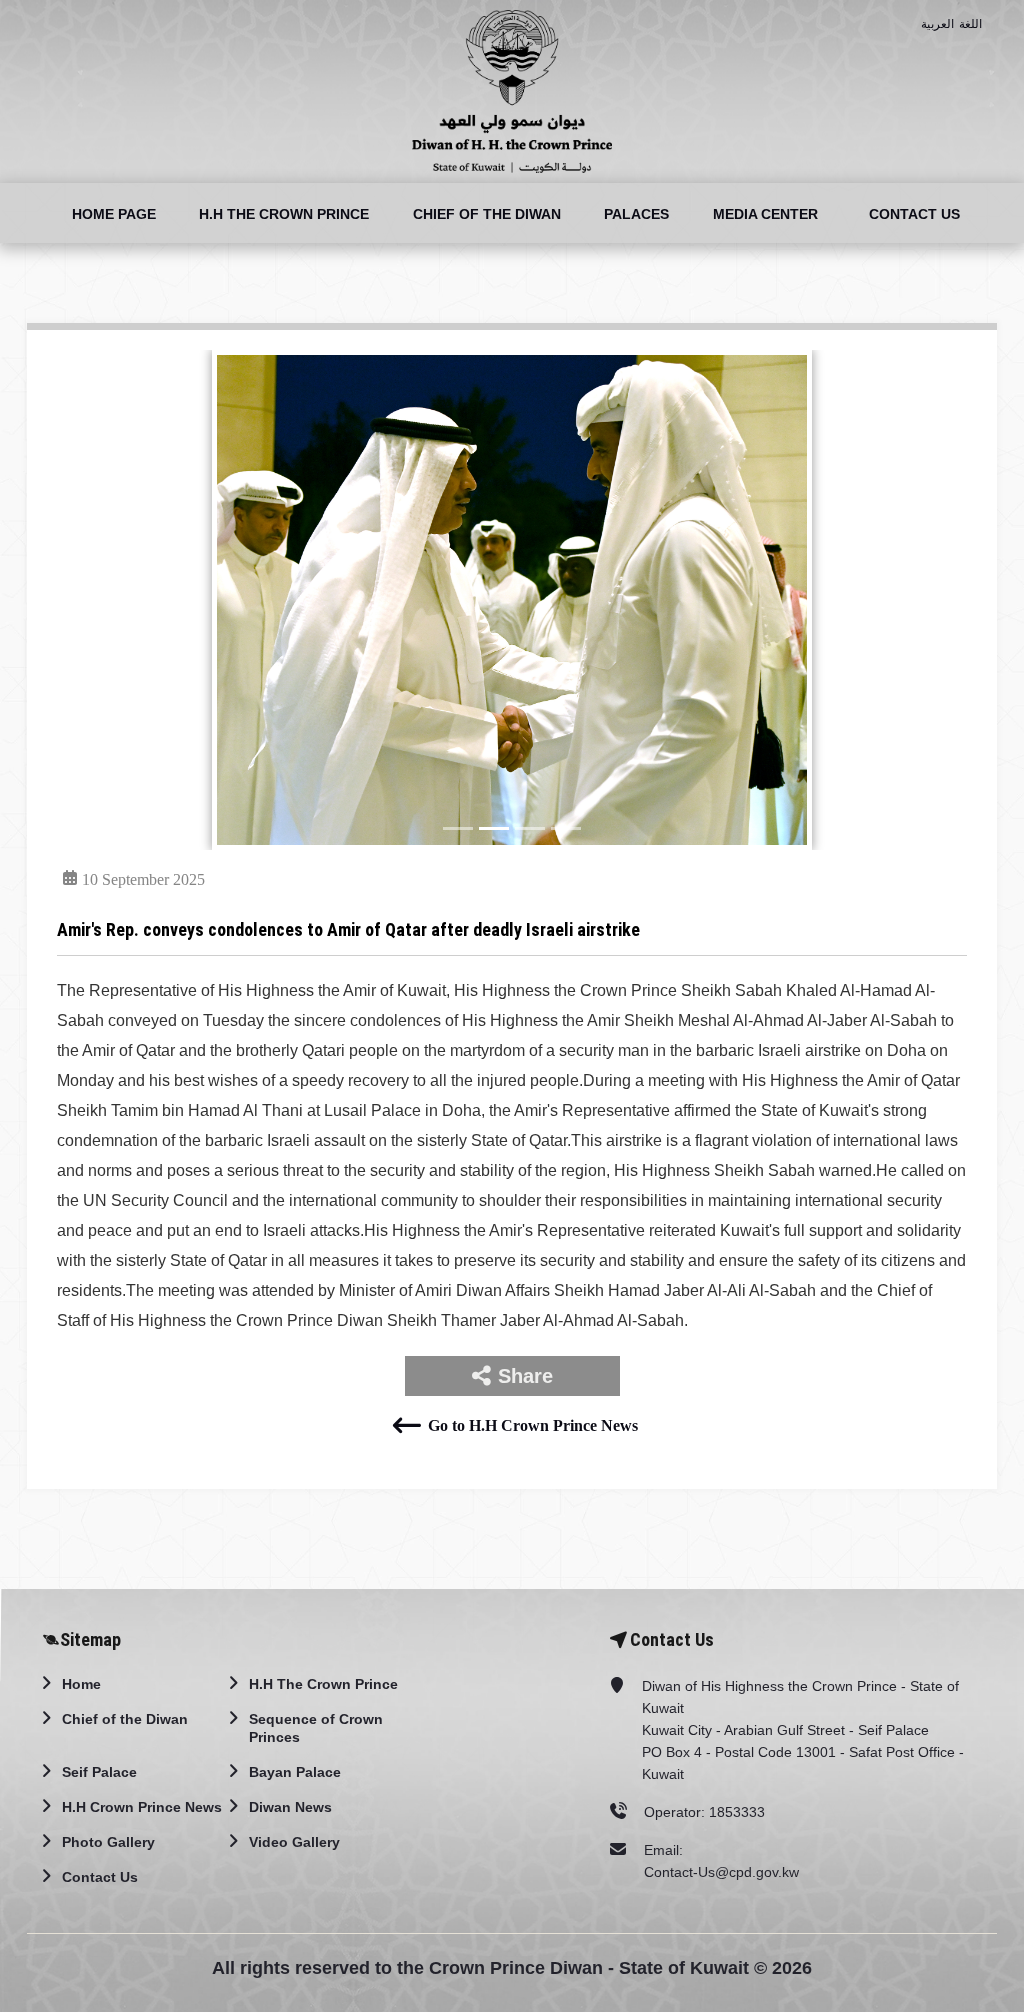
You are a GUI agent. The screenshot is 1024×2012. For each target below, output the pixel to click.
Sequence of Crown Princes (316, 1728)
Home (81, 1684)
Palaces (636, 214)
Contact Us (914, 214)
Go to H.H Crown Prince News (532, 1425)
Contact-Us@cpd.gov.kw (721, 1872)
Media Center (765, 214)
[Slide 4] (566, 828)
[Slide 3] (530, 828)
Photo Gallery (108, 1842)
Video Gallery (294, 1842)
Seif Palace (99, 1772)
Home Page (114, 214)
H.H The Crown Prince (284, 214)
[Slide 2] (494, 828)
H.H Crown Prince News (142, 1807)
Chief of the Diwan (487, 214)
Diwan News (290, 1807)
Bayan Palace (295, 1772)
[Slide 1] (458, 828)
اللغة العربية (951, 24)
